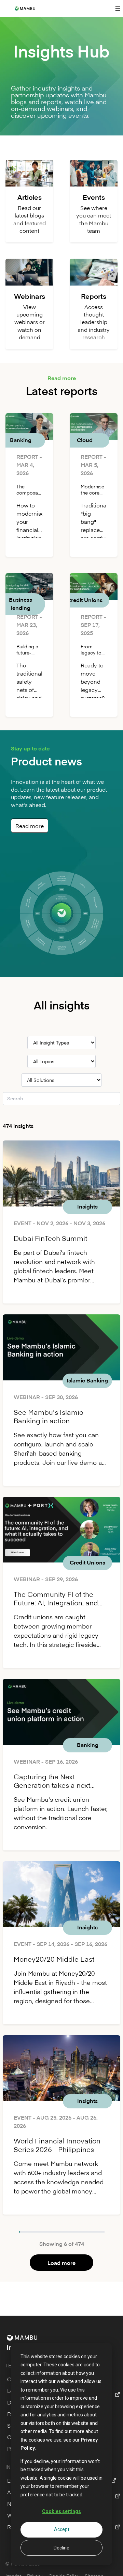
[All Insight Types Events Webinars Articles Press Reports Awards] (61, 1043)
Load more (61, 2263)
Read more (30, 826)
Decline (61, 2548)
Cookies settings (61, 2511)
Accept (62, 2529)
